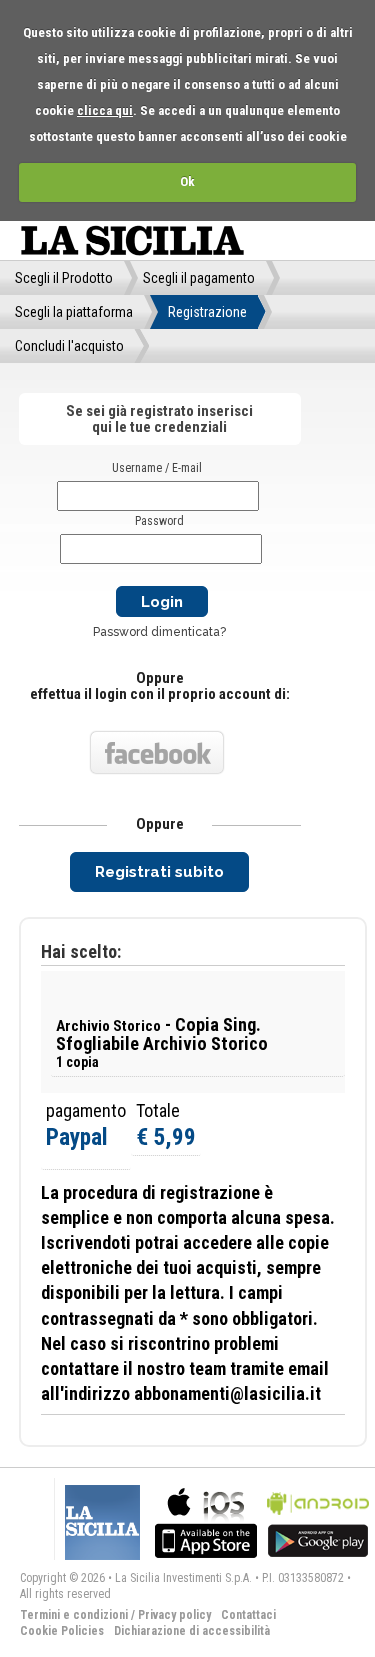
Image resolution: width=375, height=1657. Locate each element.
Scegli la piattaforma (74, 312)
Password (159, 521)
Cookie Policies (62, 1631)
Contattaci (248, 1615)
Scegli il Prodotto (64, 278)
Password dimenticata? (159, 632)
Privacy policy (174, 1615)
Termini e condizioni (74, 1615)
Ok (187, 181)
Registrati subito (159, 872)
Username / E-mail (157, 468)
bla (206, 1520)
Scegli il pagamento (199, 278)
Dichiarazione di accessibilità (192, 1631)
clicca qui (105, 110)
